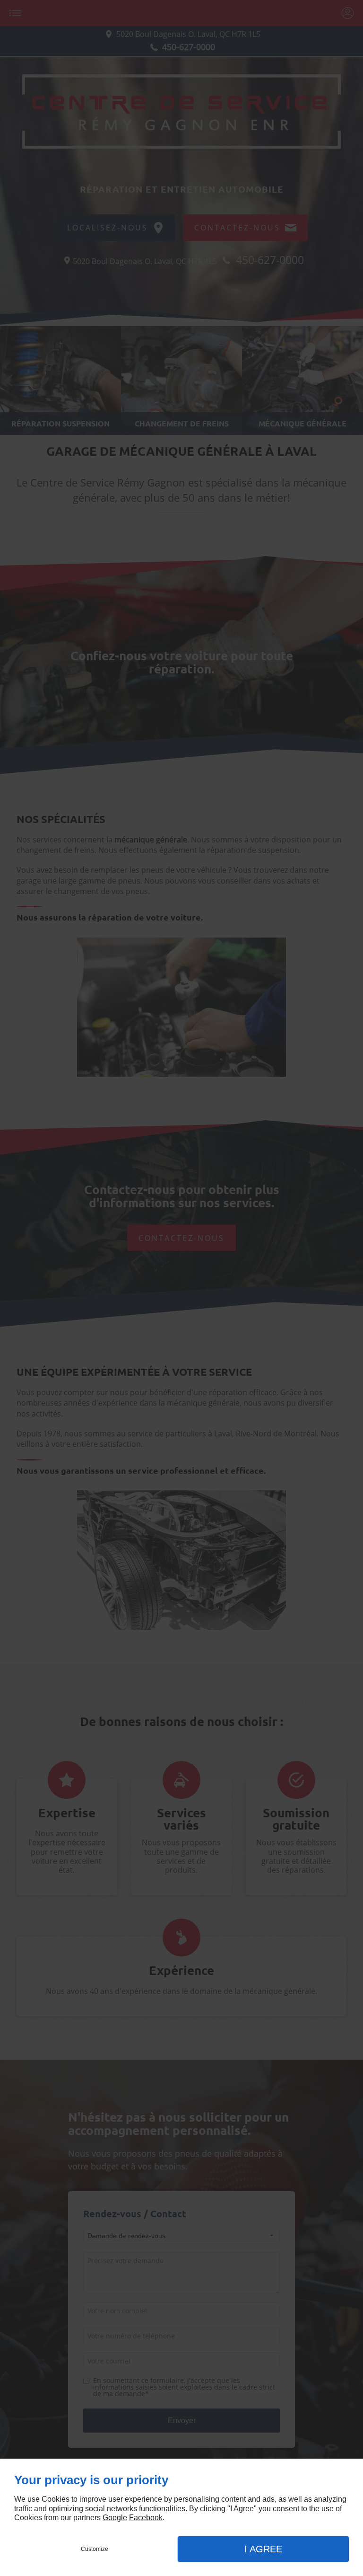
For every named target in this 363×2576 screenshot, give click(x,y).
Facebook (146, 2518)
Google (115, 2518)
